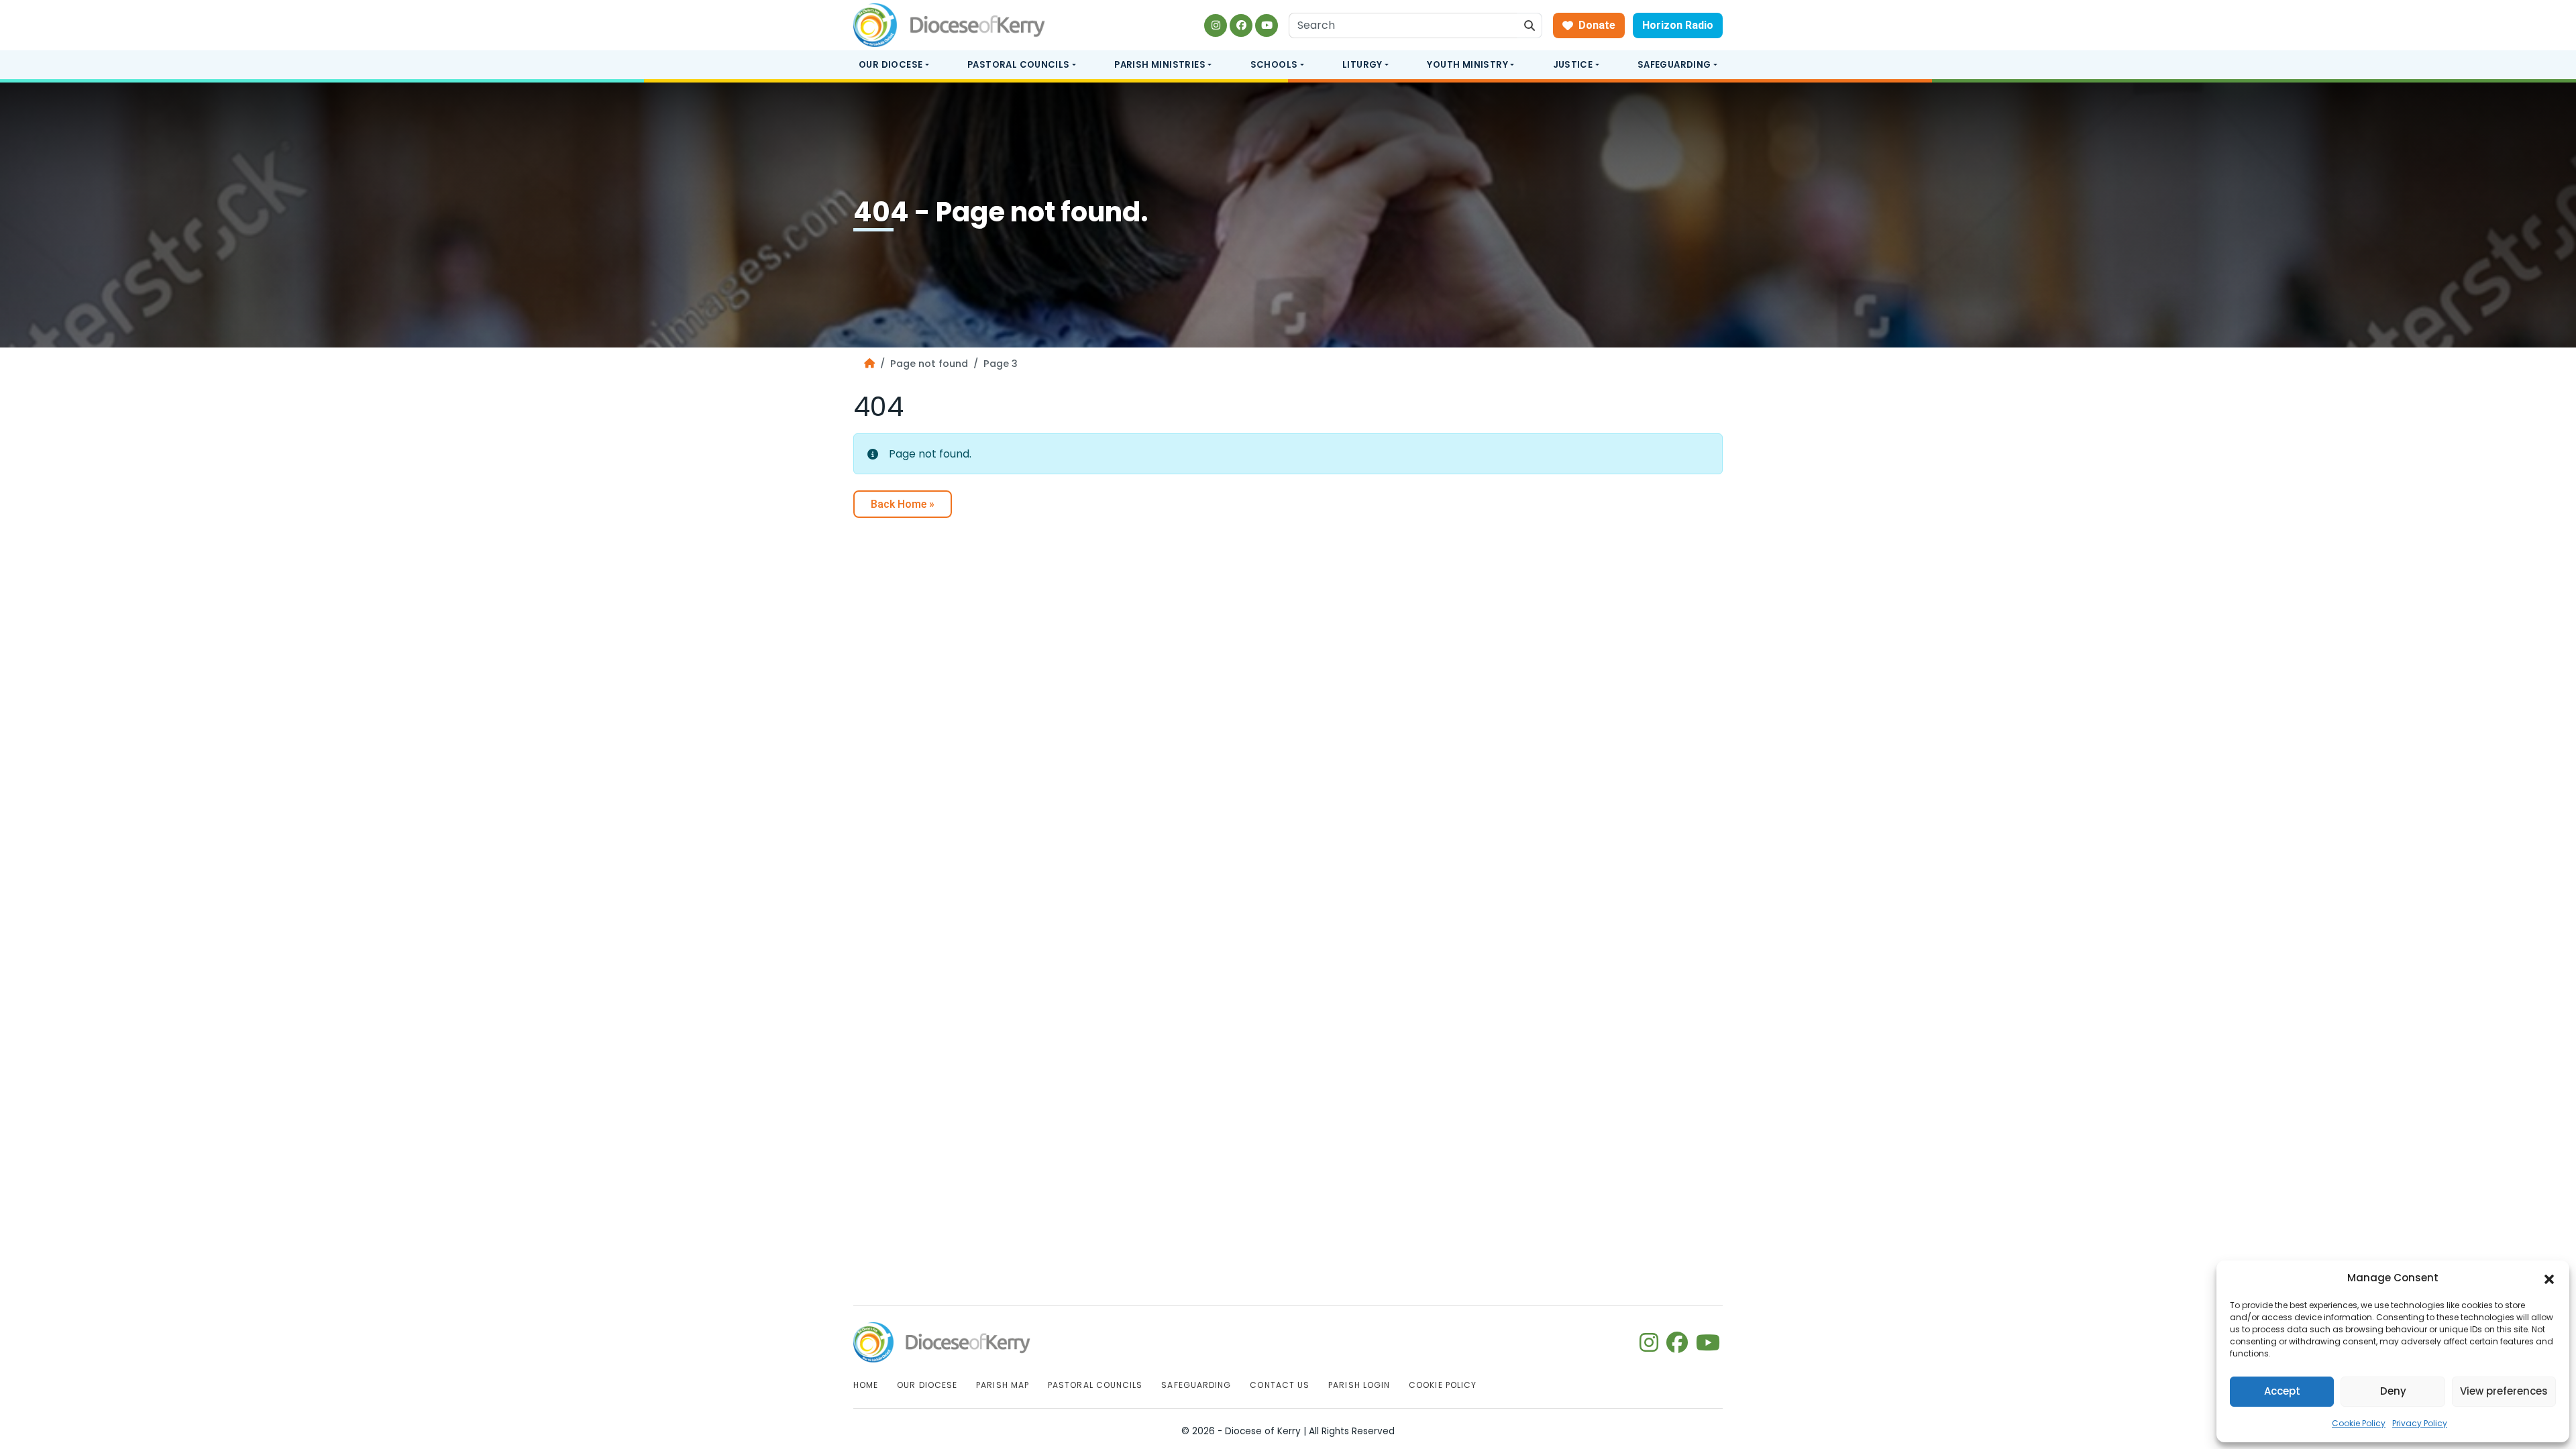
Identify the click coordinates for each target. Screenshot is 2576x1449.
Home (866, 1385)
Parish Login (1359, 1385)
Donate (1597, 25)
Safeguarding (1674, 65)
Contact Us (1280, 1385)
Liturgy (1362, 65)
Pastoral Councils (1019, 65)
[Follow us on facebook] (1241, 25)
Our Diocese (891, 65)
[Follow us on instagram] (1216, 25)
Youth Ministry (1467, 65)
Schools (1274, 65)
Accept (2282, 1391)
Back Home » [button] (903, 504)
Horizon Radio (1678, 25)
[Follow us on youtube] (1267, 25)
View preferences (2504, 1391)
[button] (2549, 1279)
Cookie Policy (2359, 1423)
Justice (1573, 65)
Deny (2393, 1391)
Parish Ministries (1160, 65)
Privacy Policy (2420, 1423)
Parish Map (1003, 1385)
